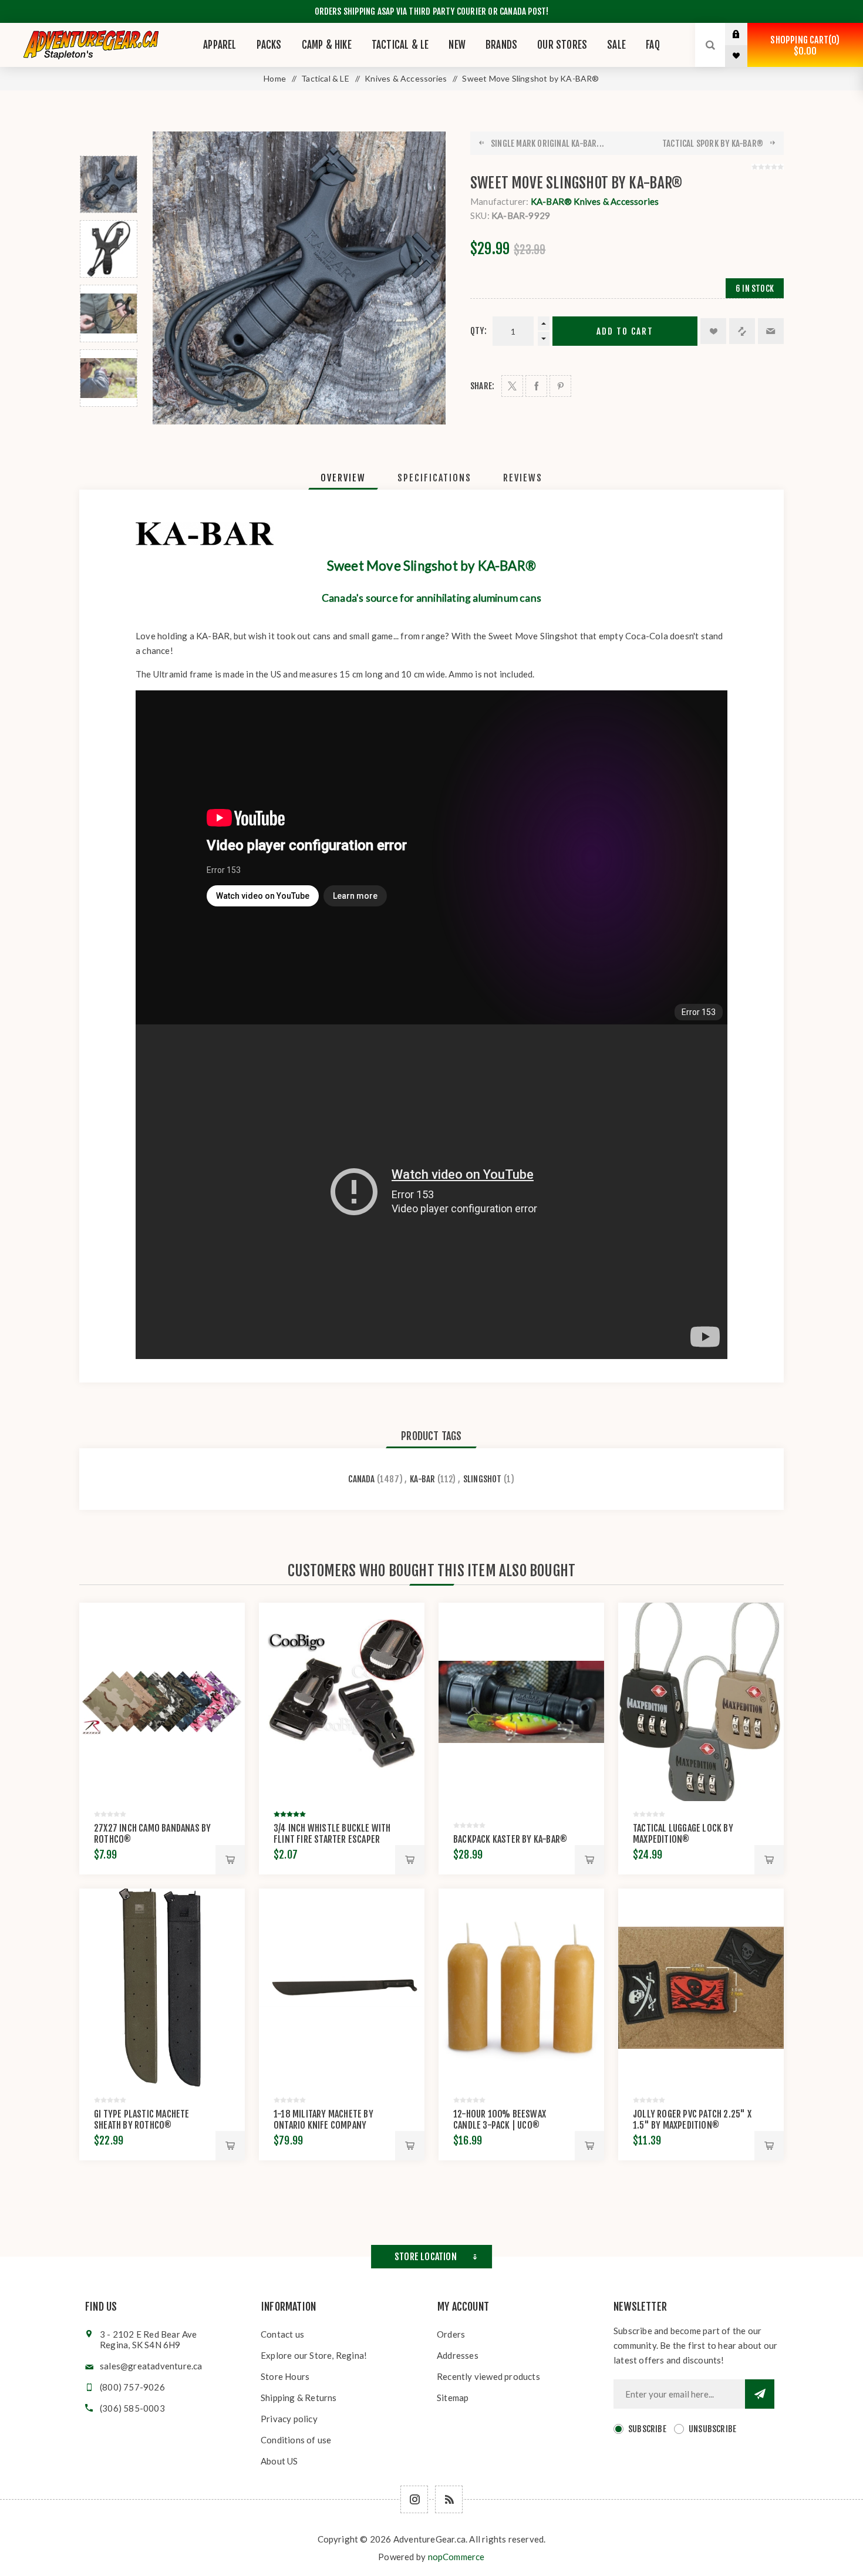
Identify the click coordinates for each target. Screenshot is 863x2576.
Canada (361, 1479)
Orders (451, 2334)
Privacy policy (289, 2419)
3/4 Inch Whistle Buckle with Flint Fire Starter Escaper (332, 1834)
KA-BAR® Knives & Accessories (595, 201)
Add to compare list (742, 331)
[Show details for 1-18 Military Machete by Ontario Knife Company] (342, 1988)
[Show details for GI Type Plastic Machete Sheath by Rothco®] (162, 1988)
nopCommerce (456, 2557)
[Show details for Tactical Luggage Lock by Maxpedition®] (701, 1702)
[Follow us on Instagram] (414, 2499)
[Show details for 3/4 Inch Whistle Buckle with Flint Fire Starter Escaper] (342, 1702)
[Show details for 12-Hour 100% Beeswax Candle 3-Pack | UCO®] (521, 1988)
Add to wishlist (713, 331)
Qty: (478, 331)
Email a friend (771, 331)
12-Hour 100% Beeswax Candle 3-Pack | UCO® (500, 2120)
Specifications (434, 478)
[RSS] (449, 2499)
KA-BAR (422, 1479)
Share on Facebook (536, 386)
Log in (745, 34)
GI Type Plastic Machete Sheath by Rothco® (142, 2120)
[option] (109, 184)
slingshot (483, 1479)
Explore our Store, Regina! (314, 2355)
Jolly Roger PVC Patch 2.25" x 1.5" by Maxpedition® (692, 2120)
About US (279, 2461)
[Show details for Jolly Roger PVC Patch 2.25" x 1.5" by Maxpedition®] (701, 1988)
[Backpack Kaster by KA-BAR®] (521, 1702)
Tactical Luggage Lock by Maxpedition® (683, 1834)
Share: (482, 386)
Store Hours (285, 2376)
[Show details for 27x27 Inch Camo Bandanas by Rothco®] (162, 1702)
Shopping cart (803, 45)
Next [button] (109, 421)
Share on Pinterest (560, 386)
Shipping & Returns (299, 2398)
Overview (343, 478)
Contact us (282, 2334)
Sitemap (453, 2398)
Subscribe (647, 2429)
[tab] (343, 478)
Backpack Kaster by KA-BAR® (510, 1839)
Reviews (523, 478)
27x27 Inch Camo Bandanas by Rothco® (152, 1834)
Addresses (458, 2355)
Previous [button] (109, 142)
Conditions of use (296, 2440)
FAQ (653, 45)
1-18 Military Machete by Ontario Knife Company (323, 2120)
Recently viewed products (488, 2376)
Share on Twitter (512, 386)
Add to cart (625, 331)
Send (760, 2394)
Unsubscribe (712, 2429)
